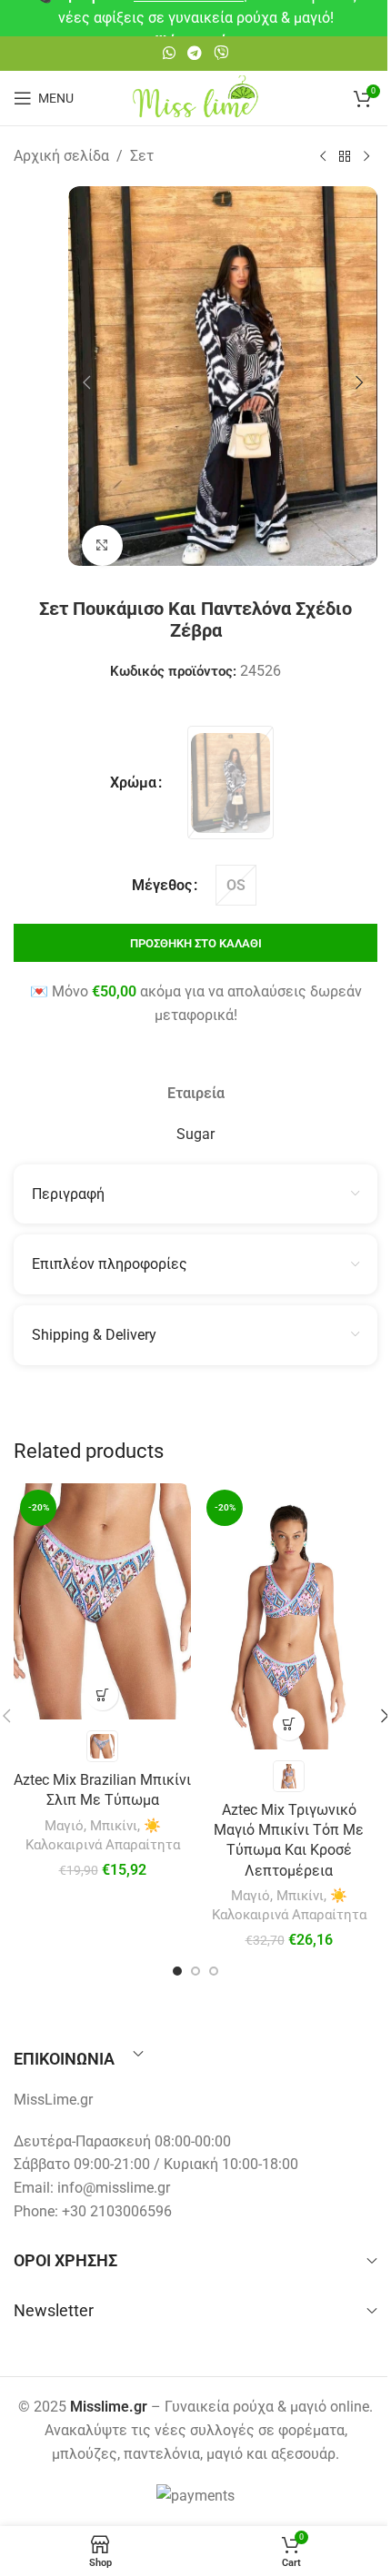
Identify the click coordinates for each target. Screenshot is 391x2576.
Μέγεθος (162, 885)
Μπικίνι (114, 1826)
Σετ (142, 156)
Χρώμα (133, 783)
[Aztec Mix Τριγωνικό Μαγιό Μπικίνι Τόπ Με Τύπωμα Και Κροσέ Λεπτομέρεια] (289, 1616)
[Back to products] (345, 157)
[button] (86, 382)
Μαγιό (64, 1826)
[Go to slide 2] (195, 1971)
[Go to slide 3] (214, 1971)
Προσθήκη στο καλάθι (196, 943)
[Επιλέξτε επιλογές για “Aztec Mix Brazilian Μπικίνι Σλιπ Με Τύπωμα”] (102, 1694)
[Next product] (366, 157)
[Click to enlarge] (102, 545)
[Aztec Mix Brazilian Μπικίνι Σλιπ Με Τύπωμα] (102, 1601)
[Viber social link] (221, 53)
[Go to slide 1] (177, 1971)
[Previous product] (323, 157)
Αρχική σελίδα (61, 156)
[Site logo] (195, 97)
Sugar (195, 1134)
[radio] (231, 783)
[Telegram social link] (194, 53)
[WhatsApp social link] (169, 53)
